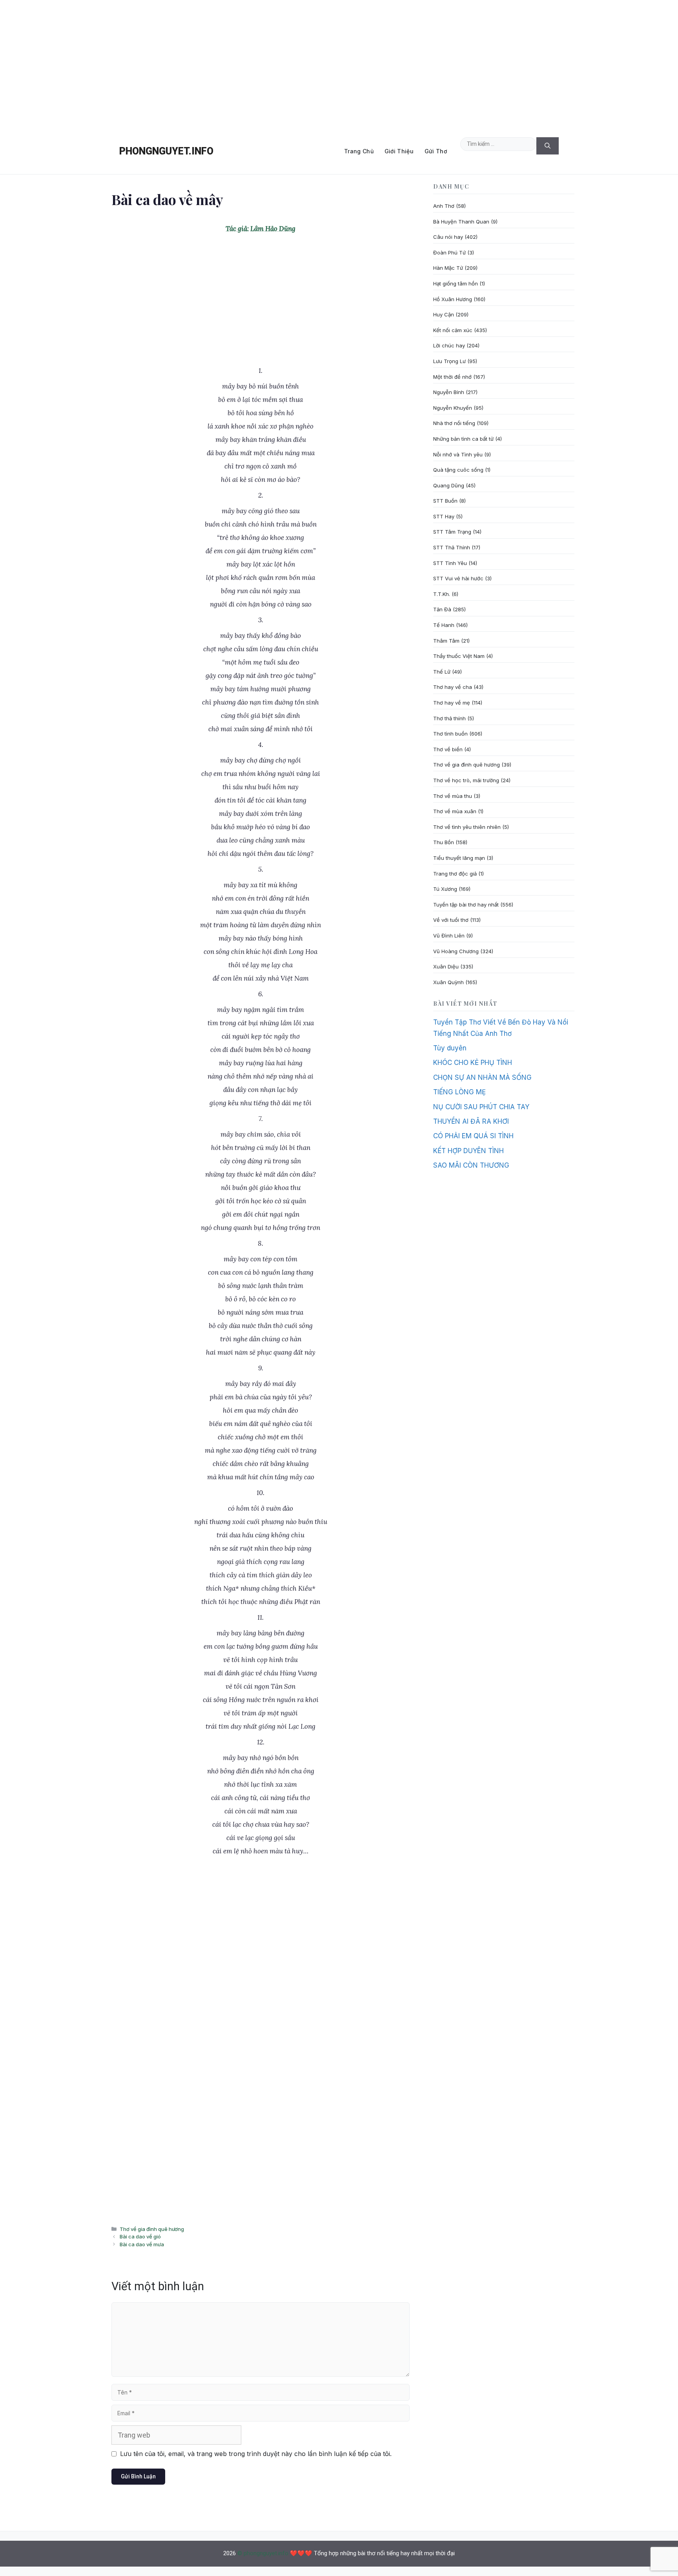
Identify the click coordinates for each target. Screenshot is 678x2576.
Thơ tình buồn (450, 734)
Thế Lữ (442, 672)
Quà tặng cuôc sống (458, 470)
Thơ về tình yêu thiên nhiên (467, 827)
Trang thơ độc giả (455, 874)
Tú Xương (445, 889)
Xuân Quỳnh (448, 982)
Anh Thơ (444, 206)
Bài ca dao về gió (140, 2236)
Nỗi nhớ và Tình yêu (458, 454)
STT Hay (444, 516)
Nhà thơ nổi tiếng (454, 423)
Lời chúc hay (449, 345)
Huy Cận (444, 314)
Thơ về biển (448, 749)
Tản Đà (442, 609)
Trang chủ (359, 151)
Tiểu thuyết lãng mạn (459, 858)
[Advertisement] (339, 64)
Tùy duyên (450, 1048)
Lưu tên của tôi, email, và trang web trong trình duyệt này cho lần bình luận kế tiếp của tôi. (256, 2454)
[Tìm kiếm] (548, 146)
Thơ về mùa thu (453, 796)
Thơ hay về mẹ (452, 703)
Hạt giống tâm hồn (456, 283)
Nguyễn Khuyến (453, 408)
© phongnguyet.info (263, 2553)
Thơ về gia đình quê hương (152, 2229)
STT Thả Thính (452, 547)
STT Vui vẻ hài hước (458, 578)
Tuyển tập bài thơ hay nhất (466, 905)
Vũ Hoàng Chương (456, 951)
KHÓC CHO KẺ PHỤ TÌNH (473, 1063)
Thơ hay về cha (453, 687)
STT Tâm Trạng (452, 532)
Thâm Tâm (446, 641)
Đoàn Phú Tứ (449, 253)
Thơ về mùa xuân (455, 811)
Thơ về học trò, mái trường (466, 780)
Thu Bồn (444, 842)
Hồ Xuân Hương (453, 299)
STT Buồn (445, 501)
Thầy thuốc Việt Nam (459, 656)
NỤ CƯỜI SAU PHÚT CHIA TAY (481, 1107)
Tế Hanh (444, 625)
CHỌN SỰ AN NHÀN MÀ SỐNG (482, 1077)
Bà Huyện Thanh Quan (461, 222)
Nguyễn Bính (449, 392)
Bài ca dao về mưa (142, 2244)
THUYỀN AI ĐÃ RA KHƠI (471, 1121)
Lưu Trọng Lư (449, 361)
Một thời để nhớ (452, 377)
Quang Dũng (449, 485)
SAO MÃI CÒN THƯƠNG (471, 1165)
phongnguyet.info (166, 151)
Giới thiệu (399, 151)
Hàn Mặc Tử (448, 268)
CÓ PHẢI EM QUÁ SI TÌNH (473, 1136)
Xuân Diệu (446, 966)
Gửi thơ (436, 151)
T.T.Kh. (442, 594)
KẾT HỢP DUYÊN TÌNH (468, 1151)
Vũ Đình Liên (449, 936)
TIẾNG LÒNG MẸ (459, 1092)
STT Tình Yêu (450, 563)
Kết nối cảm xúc (453, 330)
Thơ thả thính (449, 718)
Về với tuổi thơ (451, 920)
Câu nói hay (448, 237)
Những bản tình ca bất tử (463, 439)
